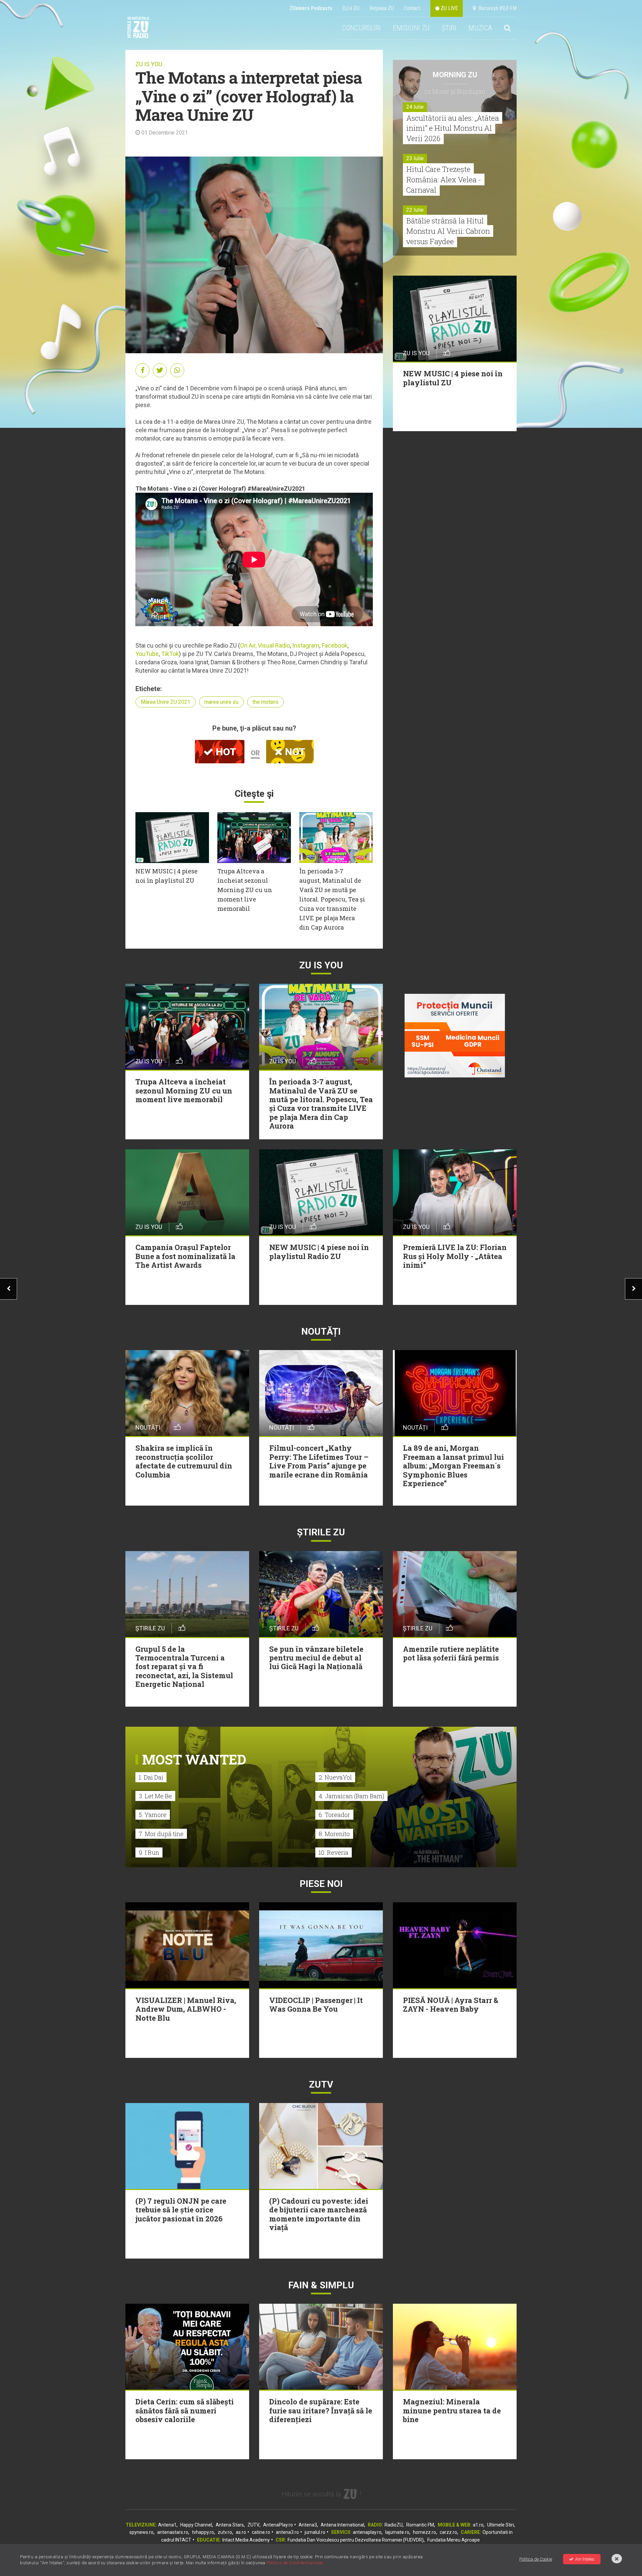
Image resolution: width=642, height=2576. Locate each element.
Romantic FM (420, 2525)
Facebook (335, 645)
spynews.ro (141, 2532)
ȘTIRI (449, 28)
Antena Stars (230, 2525)
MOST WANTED (194, 1759)
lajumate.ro (397, 2532)
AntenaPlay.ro (278, 2525)
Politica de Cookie (536, 2559)
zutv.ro (225, 2532)
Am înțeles (585, 2559)
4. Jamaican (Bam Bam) (351, 1796)
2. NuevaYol (335, 1777)
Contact (412, 8)
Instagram (306, 645)
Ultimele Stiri (501, 2525)
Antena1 (167, 2525)
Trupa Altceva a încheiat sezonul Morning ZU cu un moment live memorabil (245, 890)
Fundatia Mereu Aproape (454, 2540)
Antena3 (308, 2525)
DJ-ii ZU (351, 8)
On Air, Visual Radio (265, 645)
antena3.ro (287, 2532)
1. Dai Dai (151, 1777)
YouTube (147, 654)
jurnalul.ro (315, 2532)
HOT (225, 752)
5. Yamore (153, 1815)
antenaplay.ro (367, 2532)
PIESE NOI (321, 1884)
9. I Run (149, 1852)
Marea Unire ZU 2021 (166, 702)
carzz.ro (448, 2532)
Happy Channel (196, 2525)
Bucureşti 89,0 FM (496, 8)
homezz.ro (424, 2532)
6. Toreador (334, 1815)
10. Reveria (334, 1852)
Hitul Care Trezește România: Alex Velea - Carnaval (444, 179)
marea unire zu (221, 702)
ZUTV (253, 2525)
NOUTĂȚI (321, 1331)
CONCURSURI (361, 28)
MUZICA (480, 28)
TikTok (170, 654)
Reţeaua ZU (382, 8)
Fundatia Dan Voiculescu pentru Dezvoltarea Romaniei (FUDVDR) (356, 2540)
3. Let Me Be (155, 1796)
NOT (294, 752)
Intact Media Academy (246, 2540)
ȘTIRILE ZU (321, 1532)
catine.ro (261, 2532)
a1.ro (478, 2525)
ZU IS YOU (149, 64)
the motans (265, 702)
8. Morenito (334, 1834)
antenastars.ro (173, 2532)
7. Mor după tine (161, 1834)
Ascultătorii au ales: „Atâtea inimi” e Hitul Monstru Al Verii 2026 (453, 128)
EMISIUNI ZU (411, 28)
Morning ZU (455, 75)
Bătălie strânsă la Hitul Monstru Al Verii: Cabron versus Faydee (448, 231)
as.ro (241, 2532)
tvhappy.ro (203, 2532)
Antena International (342, 2525)
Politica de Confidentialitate (295, 2563)
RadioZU (394, 2525)
